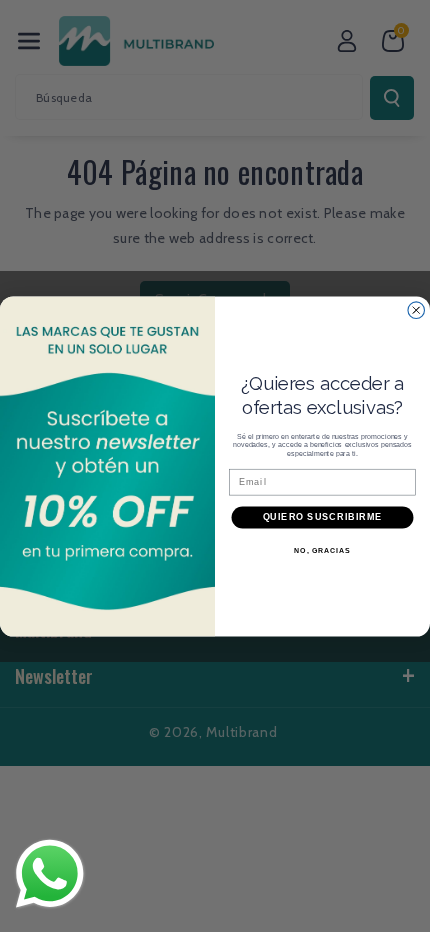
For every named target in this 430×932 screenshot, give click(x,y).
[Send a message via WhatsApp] (50, 874)
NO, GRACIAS (322, 550)
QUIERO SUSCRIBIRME (323, 516)
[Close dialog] (416, 309)
